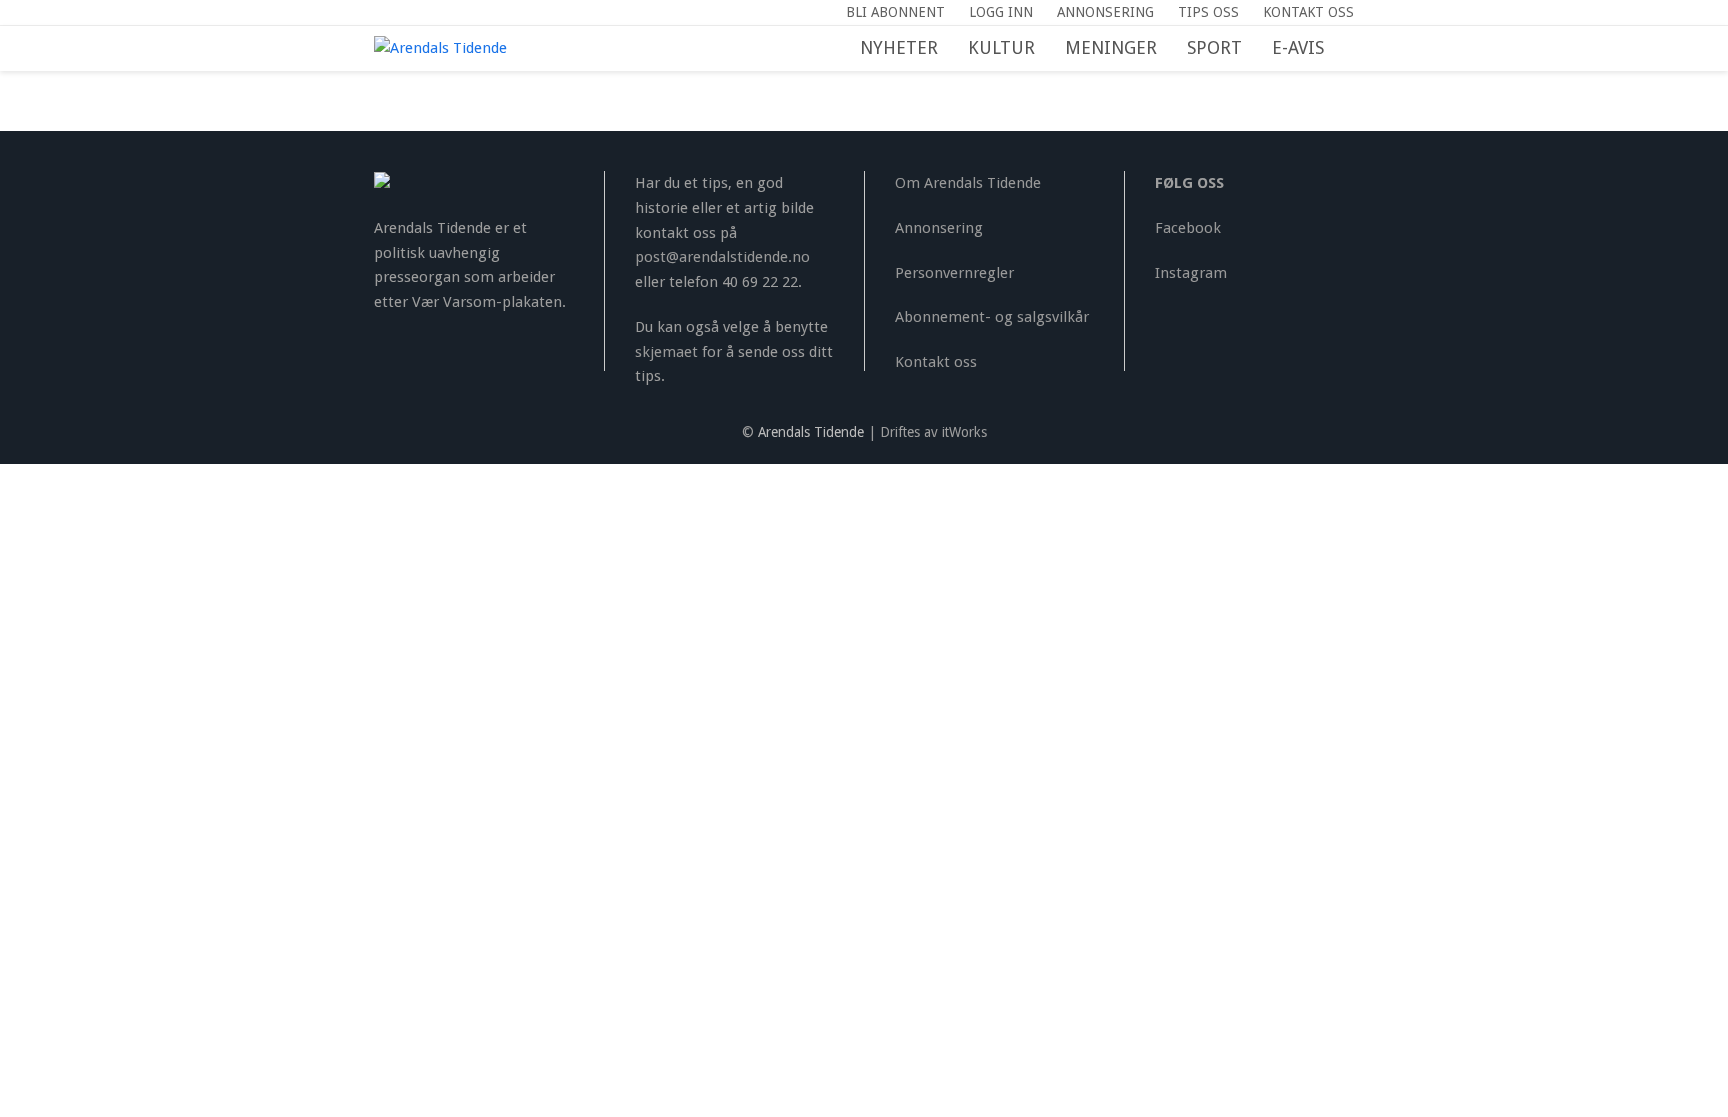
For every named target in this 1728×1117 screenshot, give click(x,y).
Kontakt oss (936, 362)
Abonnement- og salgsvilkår (992, 317)
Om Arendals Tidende (968, 183)
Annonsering (939, 228)
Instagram (1191, 273)
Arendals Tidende (811, 432)
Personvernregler (954, 273)
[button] (1354, 49)
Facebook (1188, 228)
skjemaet (666, 352)
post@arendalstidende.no (722, 257)
